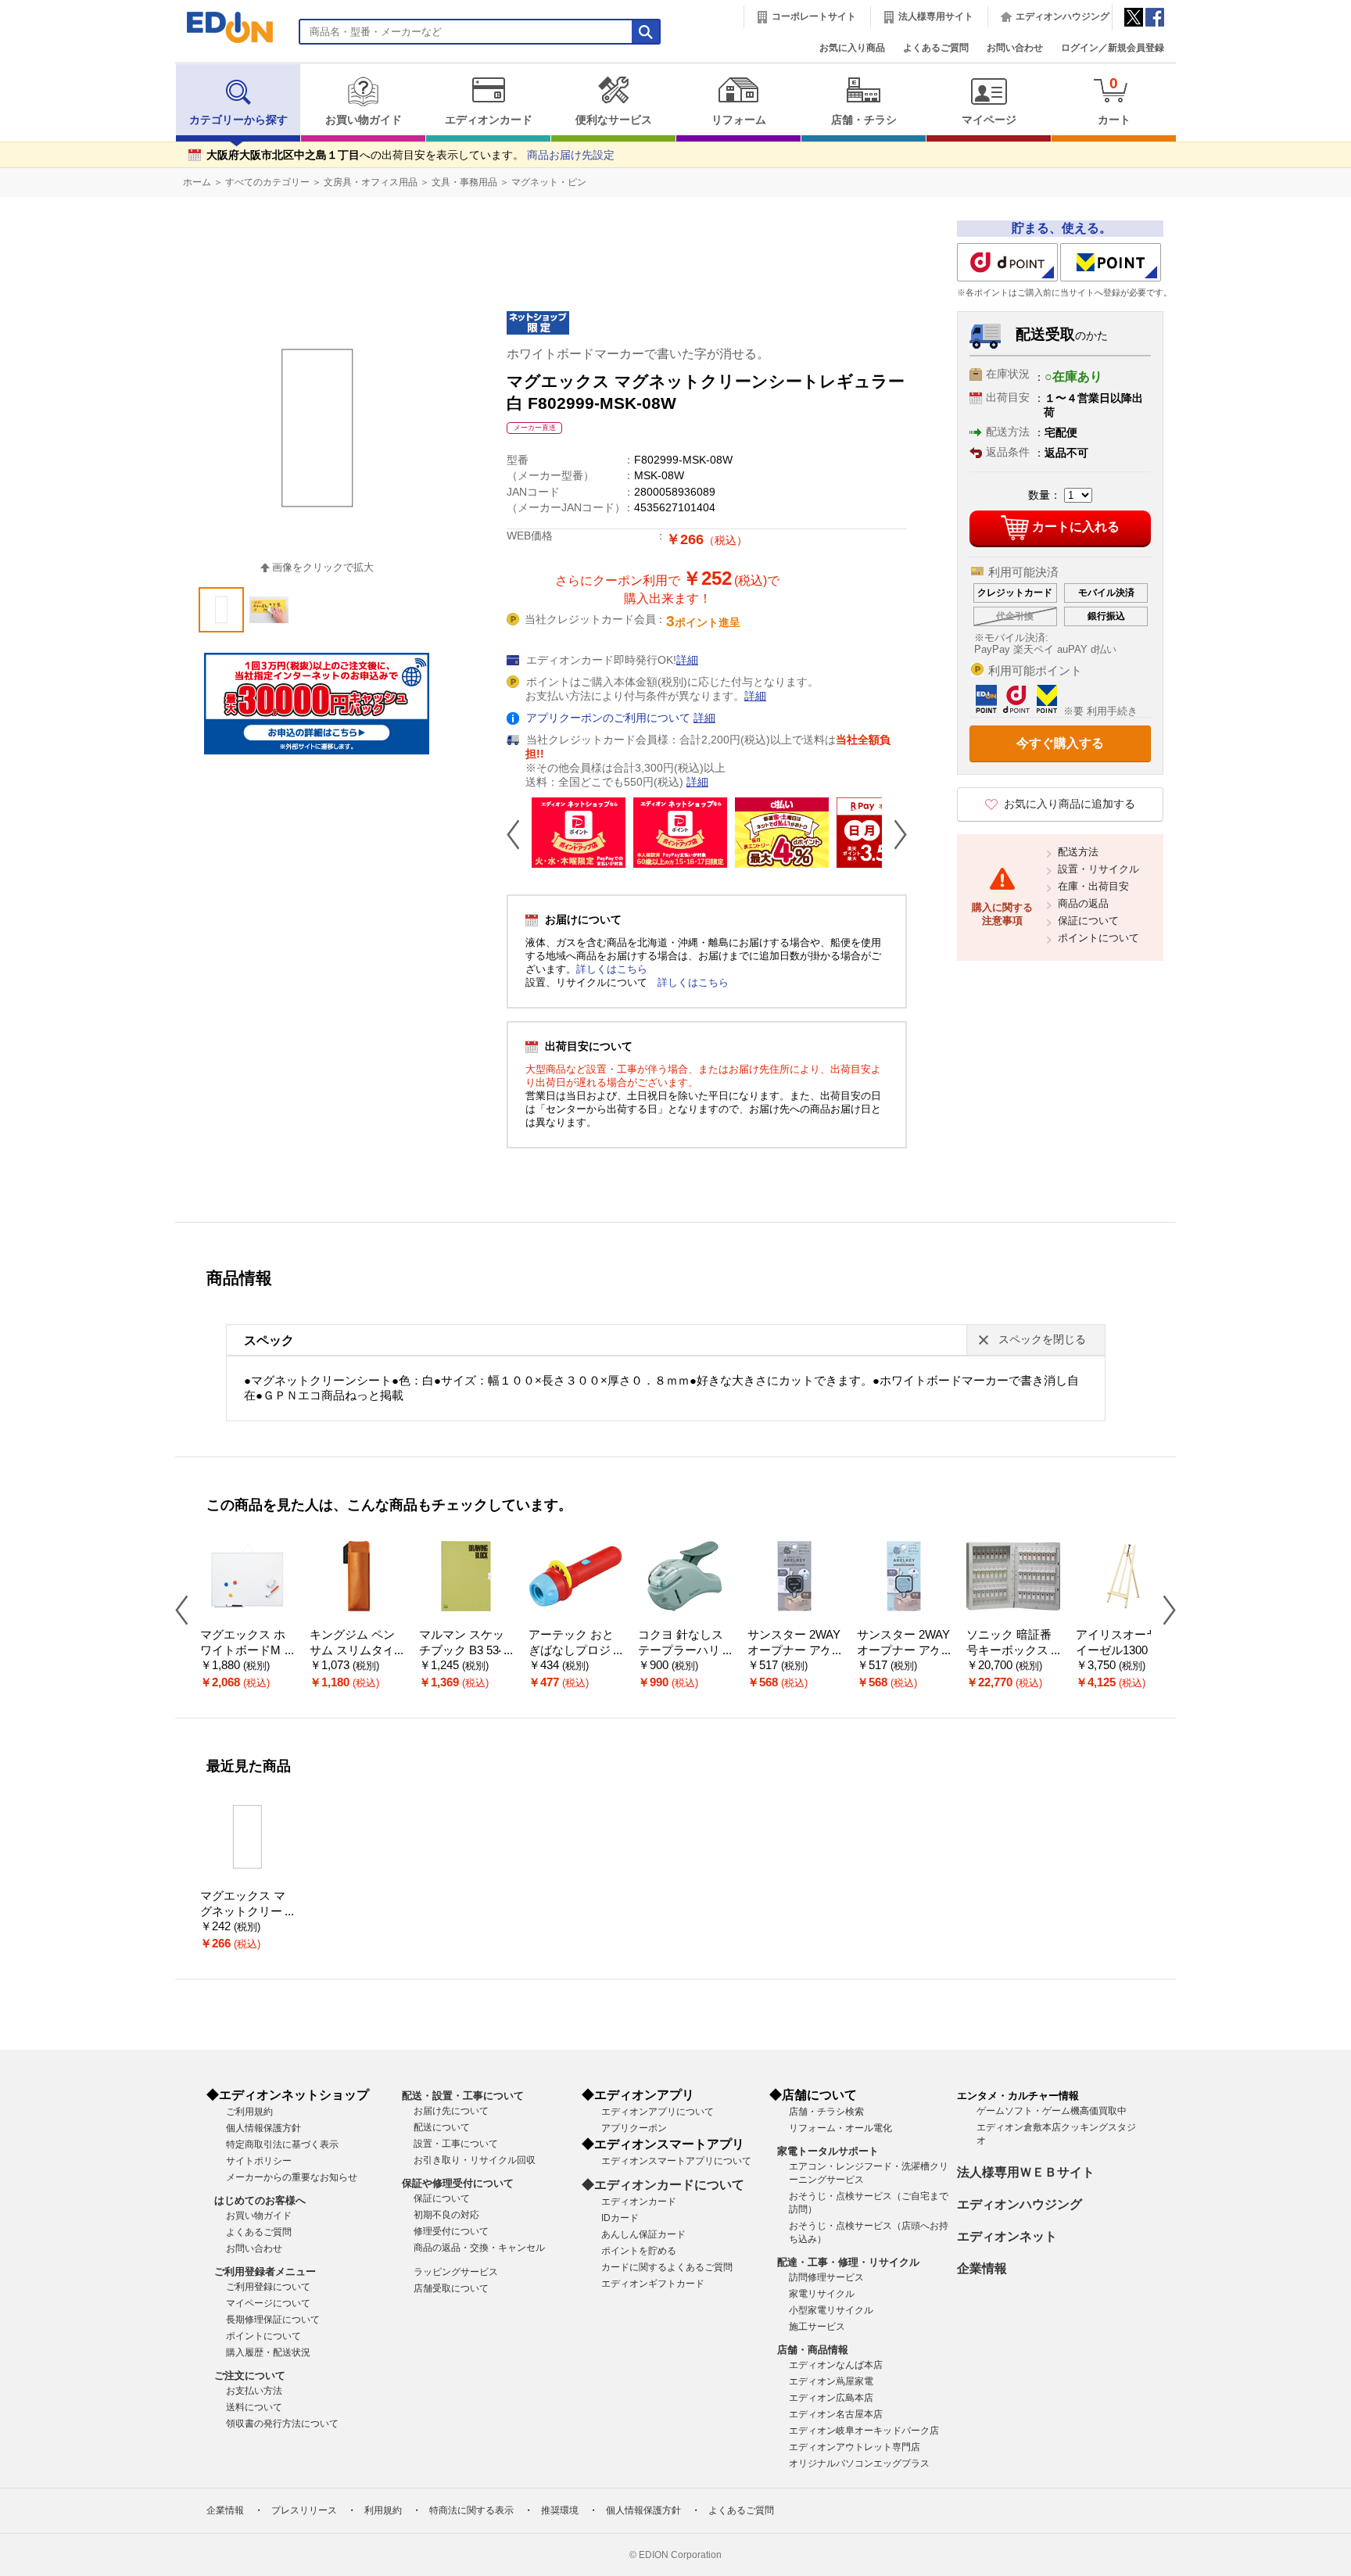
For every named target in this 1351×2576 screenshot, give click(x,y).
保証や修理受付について (458, 2183)
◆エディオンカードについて (663, 2185)
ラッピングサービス (456, 2272)
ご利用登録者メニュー (265, 2271)
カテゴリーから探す (238, 120)
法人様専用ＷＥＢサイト (1026, 2172)
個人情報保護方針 (263, 2128)
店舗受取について (451, 2288)
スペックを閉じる (1042, 1340)
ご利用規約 (249, 2112)
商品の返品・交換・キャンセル (479, 2248)
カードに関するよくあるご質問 (667, 2267)
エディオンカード (489, 120)
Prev (519, 834)
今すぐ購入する (1060, 743)
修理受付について (451, 2231)
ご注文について (250, 2375)
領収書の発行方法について (282, 2424)
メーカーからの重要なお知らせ (292, 2177)
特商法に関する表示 (471, 2510)
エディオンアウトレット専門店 (855, 2447)
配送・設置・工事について (463, 2096)
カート (1114, 100)
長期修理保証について (273, 2320)
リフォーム (739, 120)
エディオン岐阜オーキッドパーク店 (864, 2431)
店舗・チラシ (864, 120)
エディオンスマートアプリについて (676, 2161)
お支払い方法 (254, 2391)
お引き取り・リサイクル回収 (475, 2160)
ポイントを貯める (639, 2251)
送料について (254, 2407)
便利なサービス (614, 120)
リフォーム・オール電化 (840, 2128)
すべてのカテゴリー (267, 182)
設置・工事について (456, 2144)
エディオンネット (1007, 2236)
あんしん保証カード (643, 2234)
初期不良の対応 (446, 2215)
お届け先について (451, 2111)
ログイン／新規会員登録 (1113, 48)
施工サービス (817, 2327)
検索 (40, 139)
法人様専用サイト (936, 16)
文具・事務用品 (464, 182)
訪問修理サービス (826, 2277)
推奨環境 (560, 2510)
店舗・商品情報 (813, 2350)
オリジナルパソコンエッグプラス (859, 2463)
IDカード (620, 2218)
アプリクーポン (634, 2128)
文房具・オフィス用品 (371, 182)
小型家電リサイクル (831, 2310)
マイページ (989, 120)
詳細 (687, 660)
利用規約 (383, 2510)
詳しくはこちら (612, 969)
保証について (1088, 921)
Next (894, 834)
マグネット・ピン (549, 182)
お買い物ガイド (364, 120)
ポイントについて (1098, 938)
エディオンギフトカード (653, 2284)
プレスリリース (304, 2510)
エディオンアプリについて (658, 2112)
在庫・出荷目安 (1093, 886)
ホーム (197, 182)
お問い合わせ (1015, 48)
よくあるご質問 (936, 48)
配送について (442, 2127)
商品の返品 (1083, 903)
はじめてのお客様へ (260, 2200)
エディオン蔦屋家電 (831, 2381)
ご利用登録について (268, 2287)
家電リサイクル (822, 2294)
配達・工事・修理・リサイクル (848, 2262)
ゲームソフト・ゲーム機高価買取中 (1052, 2111)
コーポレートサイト (814, 16)
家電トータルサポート (828, 2151)
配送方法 (1078, 852)
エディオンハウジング (1063, 16)
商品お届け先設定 (571, 155)
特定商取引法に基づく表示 (282, 2144)
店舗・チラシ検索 (826, 2112)
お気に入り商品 (852, 48)
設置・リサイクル (1098, 869)
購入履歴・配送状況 (268, 2352)
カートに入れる (1076, 527)
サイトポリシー (259, 2161)
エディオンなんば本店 (836, 2365)
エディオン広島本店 (831, 2398)
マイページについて (268, 2303)
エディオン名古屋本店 (836, 2414)
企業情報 (982, 2268)
